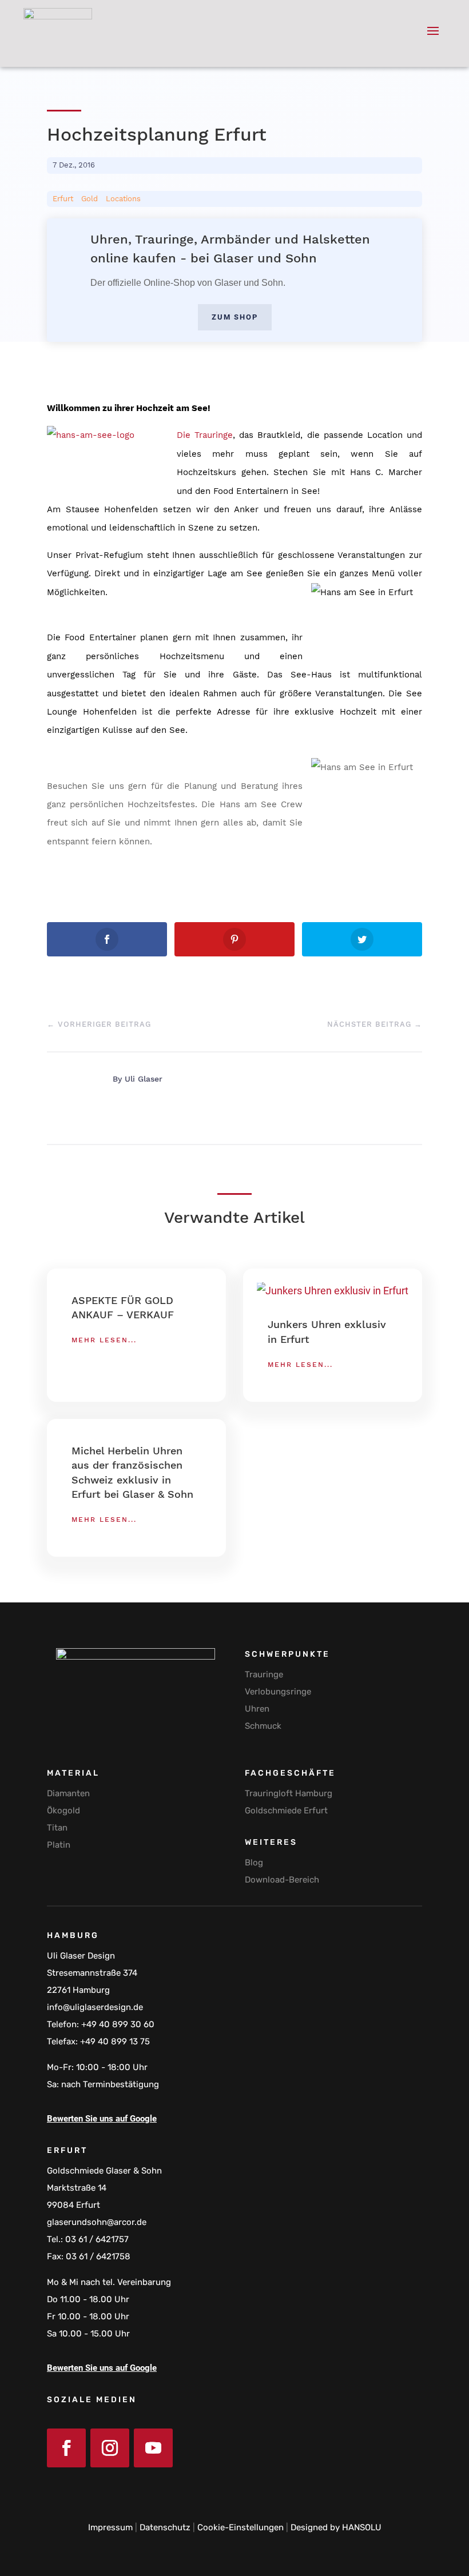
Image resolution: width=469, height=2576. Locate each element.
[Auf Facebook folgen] (66, 2448)
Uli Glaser (144, 1079)
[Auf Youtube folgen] (153, 2448)
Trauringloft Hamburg (289, 1793)
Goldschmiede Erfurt (286, 1811)
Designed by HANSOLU (336, 2527)
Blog (254, 1863)
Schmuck (263, 1726)
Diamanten (68, 1793)
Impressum (110, 2527)
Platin (59, 1845)
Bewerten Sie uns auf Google (102, 2119)
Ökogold (63, 1811)
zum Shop (235, 317)
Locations (123, 199)
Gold (90, 199)
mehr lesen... (104, 1340)
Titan (57, 1828)
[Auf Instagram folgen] (110, 2448)
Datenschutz (165, 2527)
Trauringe (264, 1674)
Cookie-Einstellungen (241, 2527)
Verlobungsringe (278, 1692)
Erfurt (63, 199)
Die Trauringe (205, 435)
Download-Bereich (282, 1880)
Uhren (257, 1709)
